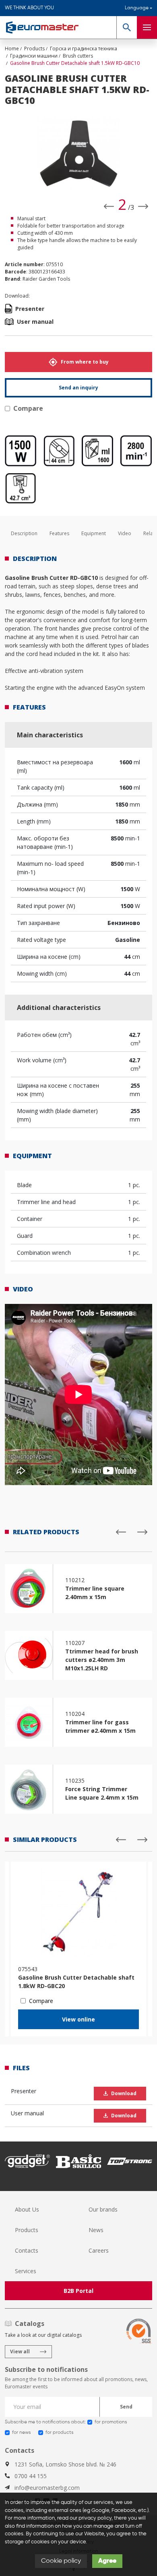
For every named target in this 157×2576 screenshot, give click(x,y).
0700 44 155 (31, 2476)
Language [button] (137, 8)
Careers (99, 2250)
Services (26, 2271)
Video (125, 533)
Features (59, 533)
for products (59, 2433)
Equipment (94, 533)
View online (78, 2019)
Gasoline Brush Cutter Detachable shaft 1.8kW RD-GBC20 (76, 1982)
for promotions (111, 2422)
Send (126, 2407)
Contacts (27, 2250)
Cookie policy (61, 2561)
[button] (127, 27)
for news (21, 2433)
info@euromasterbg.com (47, 2488)
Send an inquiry (78, 388)
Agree (107, 2561)
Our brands (103, 2209)
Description (24, 533)
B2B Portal (78, 2291)
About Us (27, 2209)
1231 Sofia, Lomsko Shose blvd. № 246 (65, 2464)
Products (27, 2230)
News (96, 2230)
